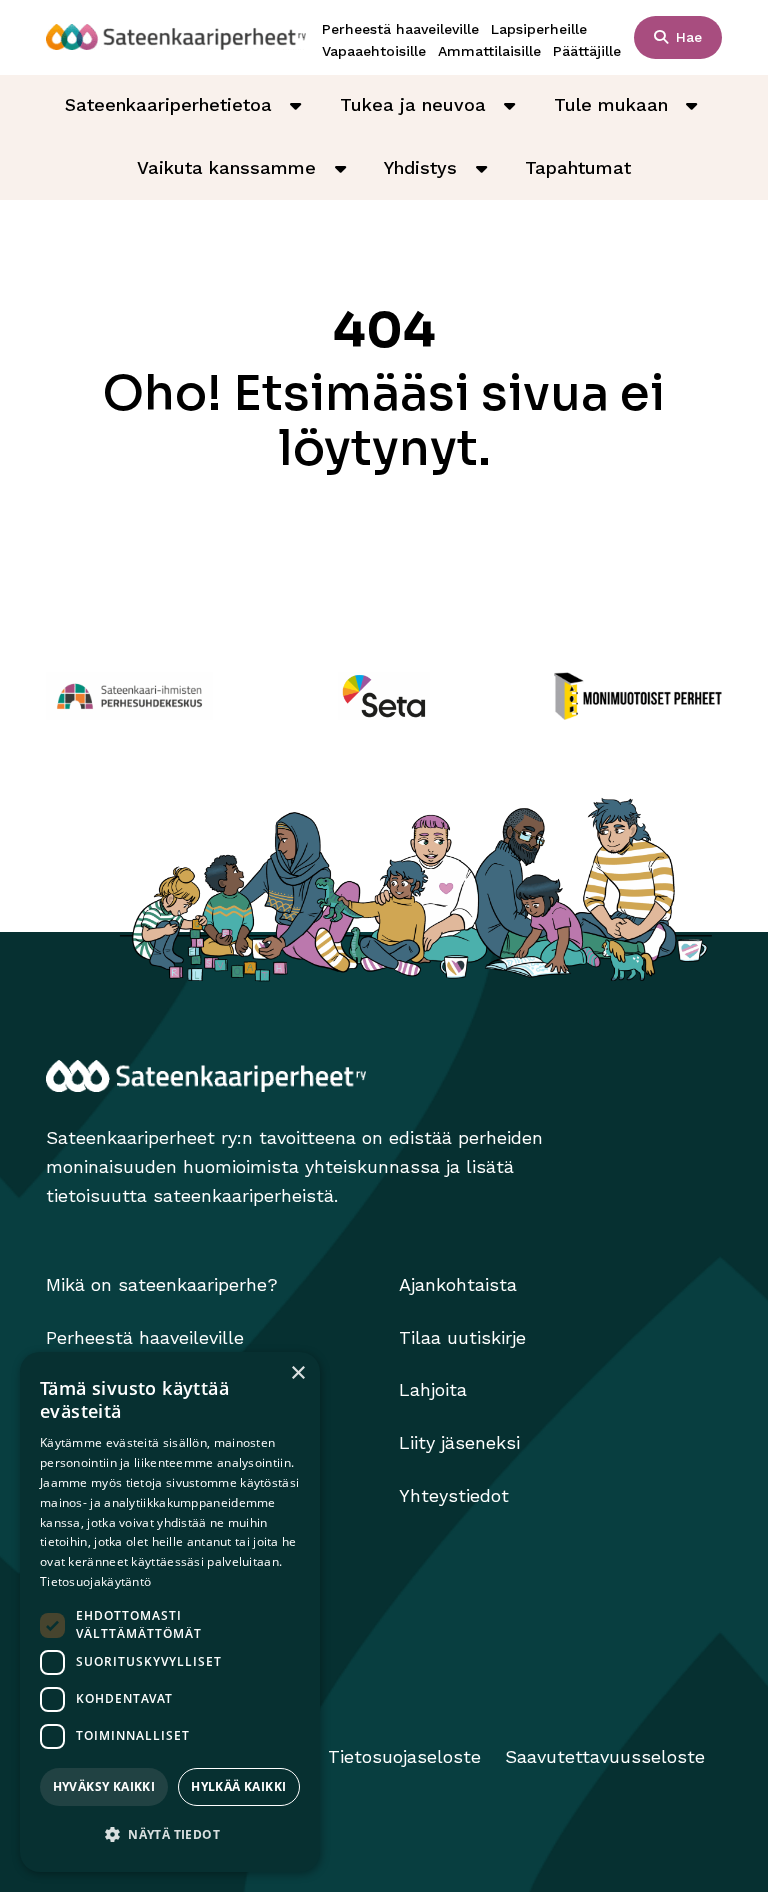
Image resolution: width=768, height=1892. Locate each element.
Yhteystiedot (454, 1495)
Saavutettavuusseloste (605, 1756)
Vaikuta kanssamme (226, 167)
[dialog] (170, 1612)
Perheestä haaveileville (400, 29)
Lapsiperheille (539, 29)
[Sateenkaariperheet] (176, 37)
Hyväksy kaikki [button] (104, 1786)
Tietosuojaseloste (404, 1756)
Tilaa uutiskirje (462, 1337)
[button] (170, 1835)
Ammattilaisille (489, 51)
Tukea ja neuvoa (413, 104)
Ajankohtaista (458, 1284)
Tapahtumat (578, 167)
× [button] (297, 1373)
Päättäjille (587, 51)
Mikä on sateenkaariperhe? (162, 1284)
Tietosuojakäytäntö (95, 1581)
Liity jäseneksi (459, 1442)
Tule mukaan (611, 104)
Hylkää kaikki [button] (238, 1786)
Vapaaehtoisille (374, 51)
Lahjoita (433, 1389)
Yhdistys (420, 167)
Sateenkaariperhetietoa (168, 104)
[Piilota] (296, 105)
